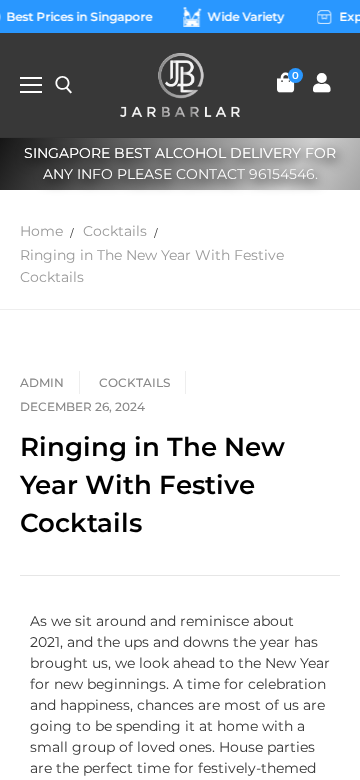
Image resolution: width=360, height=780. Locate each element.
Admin (42, 382)
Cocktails (115, 231)
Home (41, 231)
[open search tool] (64, 85)
